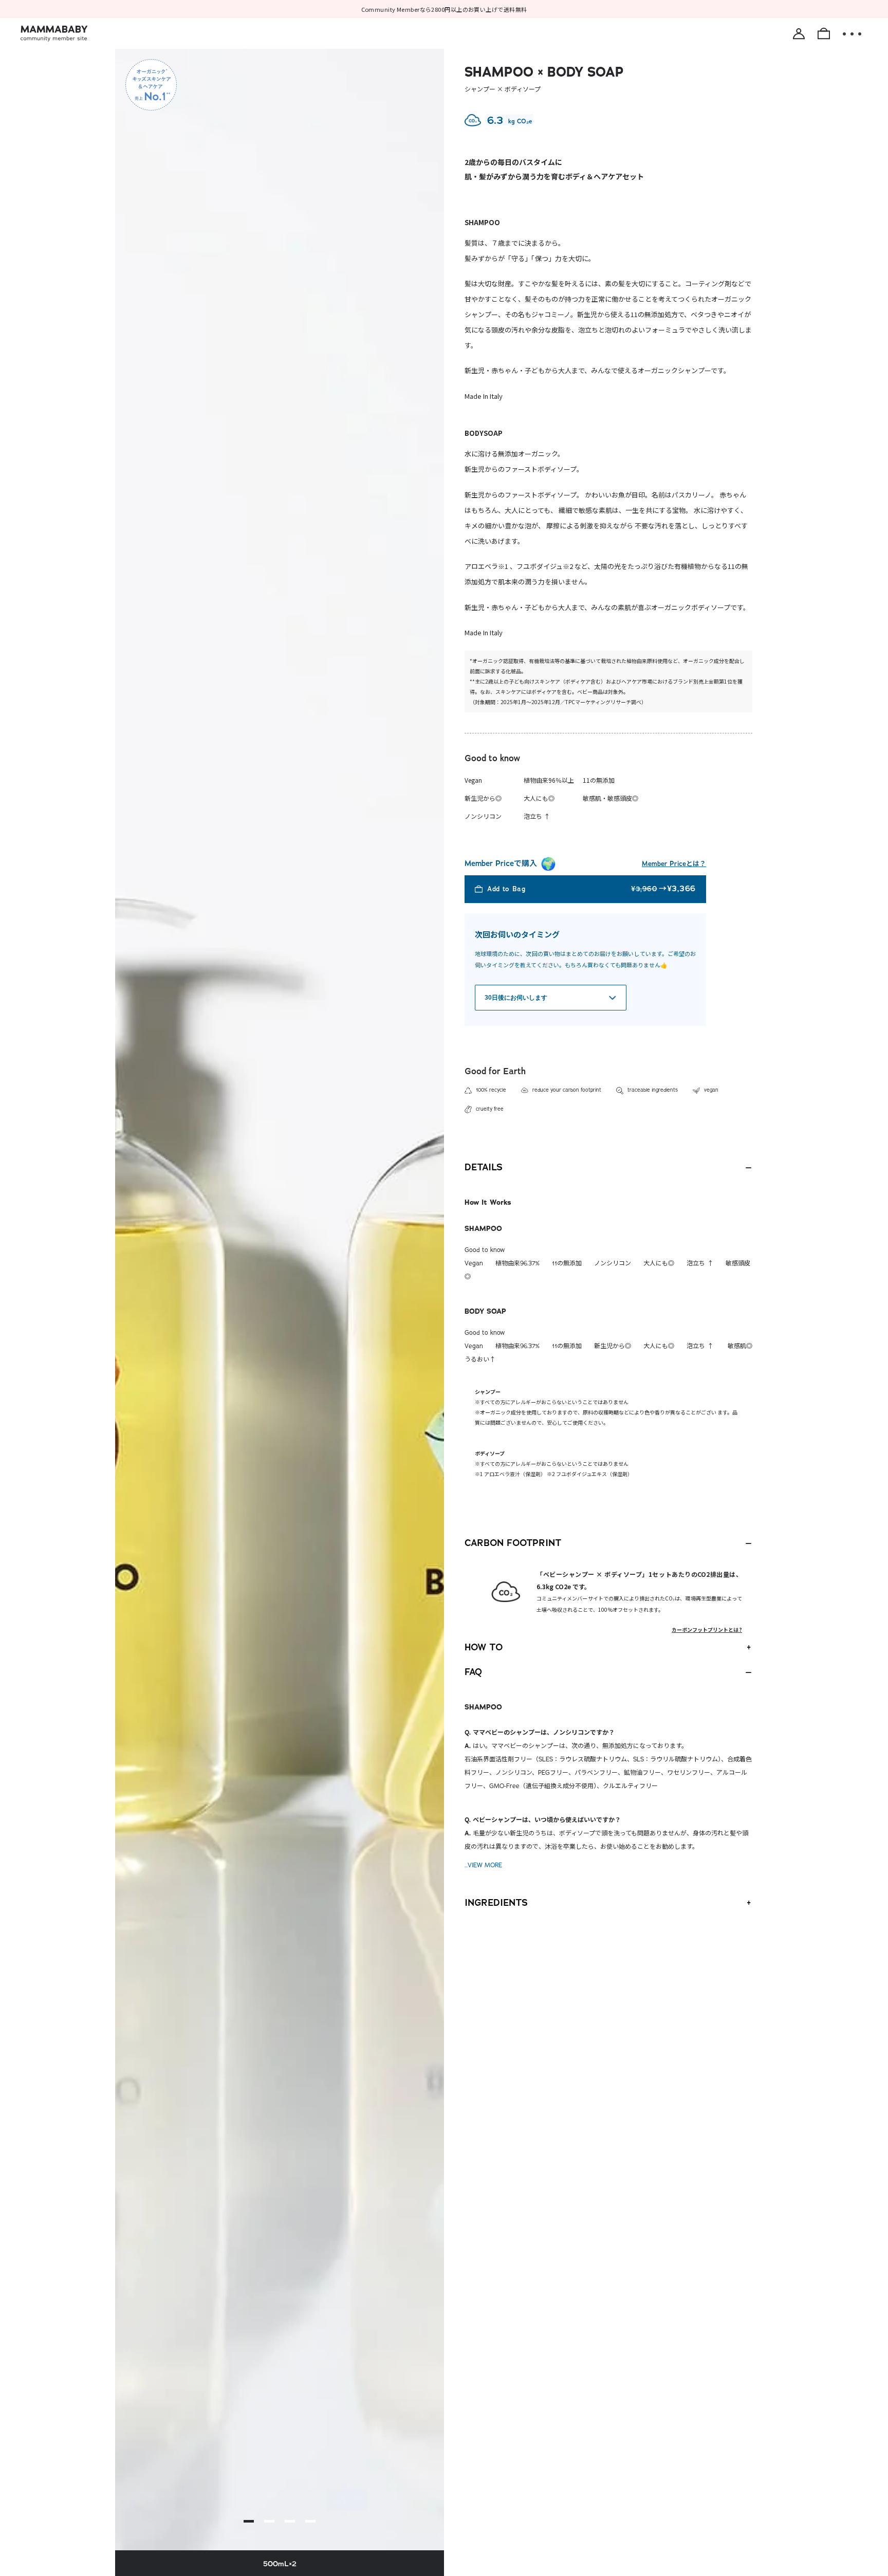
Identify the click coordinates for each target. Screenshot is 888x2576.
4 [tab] (310, 2521)
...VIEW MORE (483, 1865)
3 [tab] (290, 2521)
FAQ (473, 1672)
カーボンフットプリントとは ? (707, 1630)
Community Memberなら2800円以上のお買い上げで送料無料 (444, 9)
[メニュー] (852, 34)
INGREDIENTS (496, 1903)
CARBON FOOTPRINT (513, 1543)
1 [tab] (249, 2521)
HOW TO (484, 1647)
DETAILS (484, 1167)
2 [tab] (269, 2521)
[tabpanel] (280, 1291)
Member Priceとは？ (674, 864)
